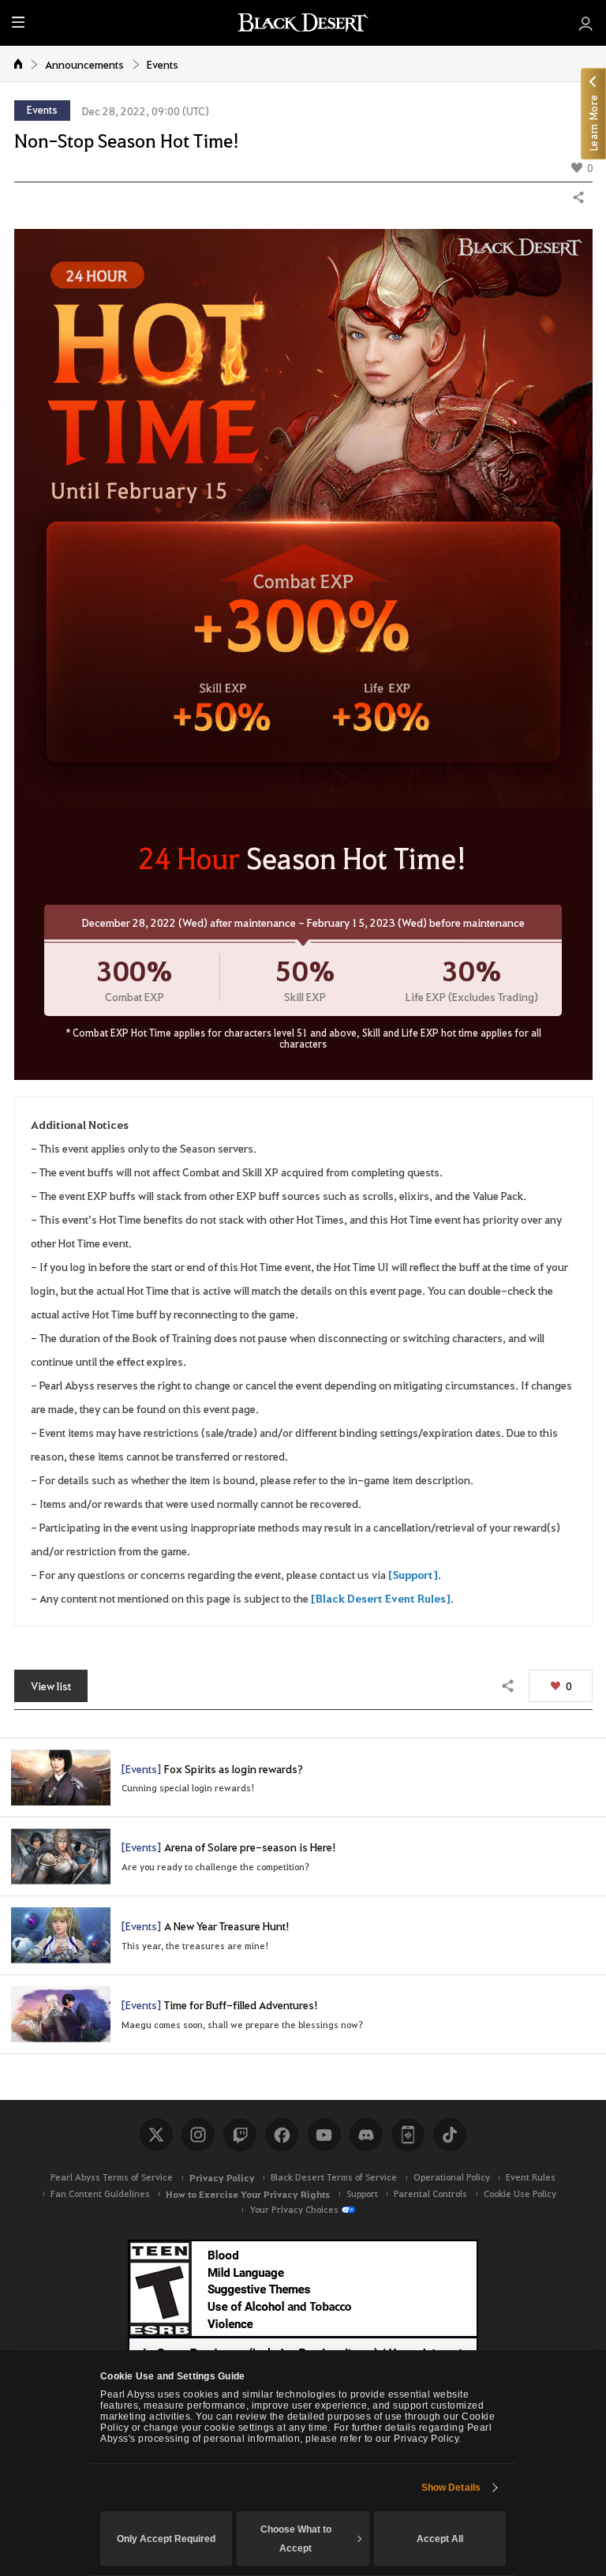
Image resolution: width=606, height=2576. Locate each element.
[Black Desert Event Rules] (381, 1598)
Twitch (240, 2135)
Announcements (84, 64)
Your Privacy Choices (294, 2209)
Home (19, 63)
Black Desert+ (408, 2135)
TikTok (450, 2135)
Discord (366, 2135)
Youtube (324, 2135)
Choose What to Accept (296, 2539)
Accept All (440, 2539)
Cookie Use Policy (520, 2194)
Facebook (282, 2135)
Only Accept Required (166, 2539)
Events (163, 64)
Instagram (198, 2135)
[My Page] (586, 23)
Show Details (451, 2488)
